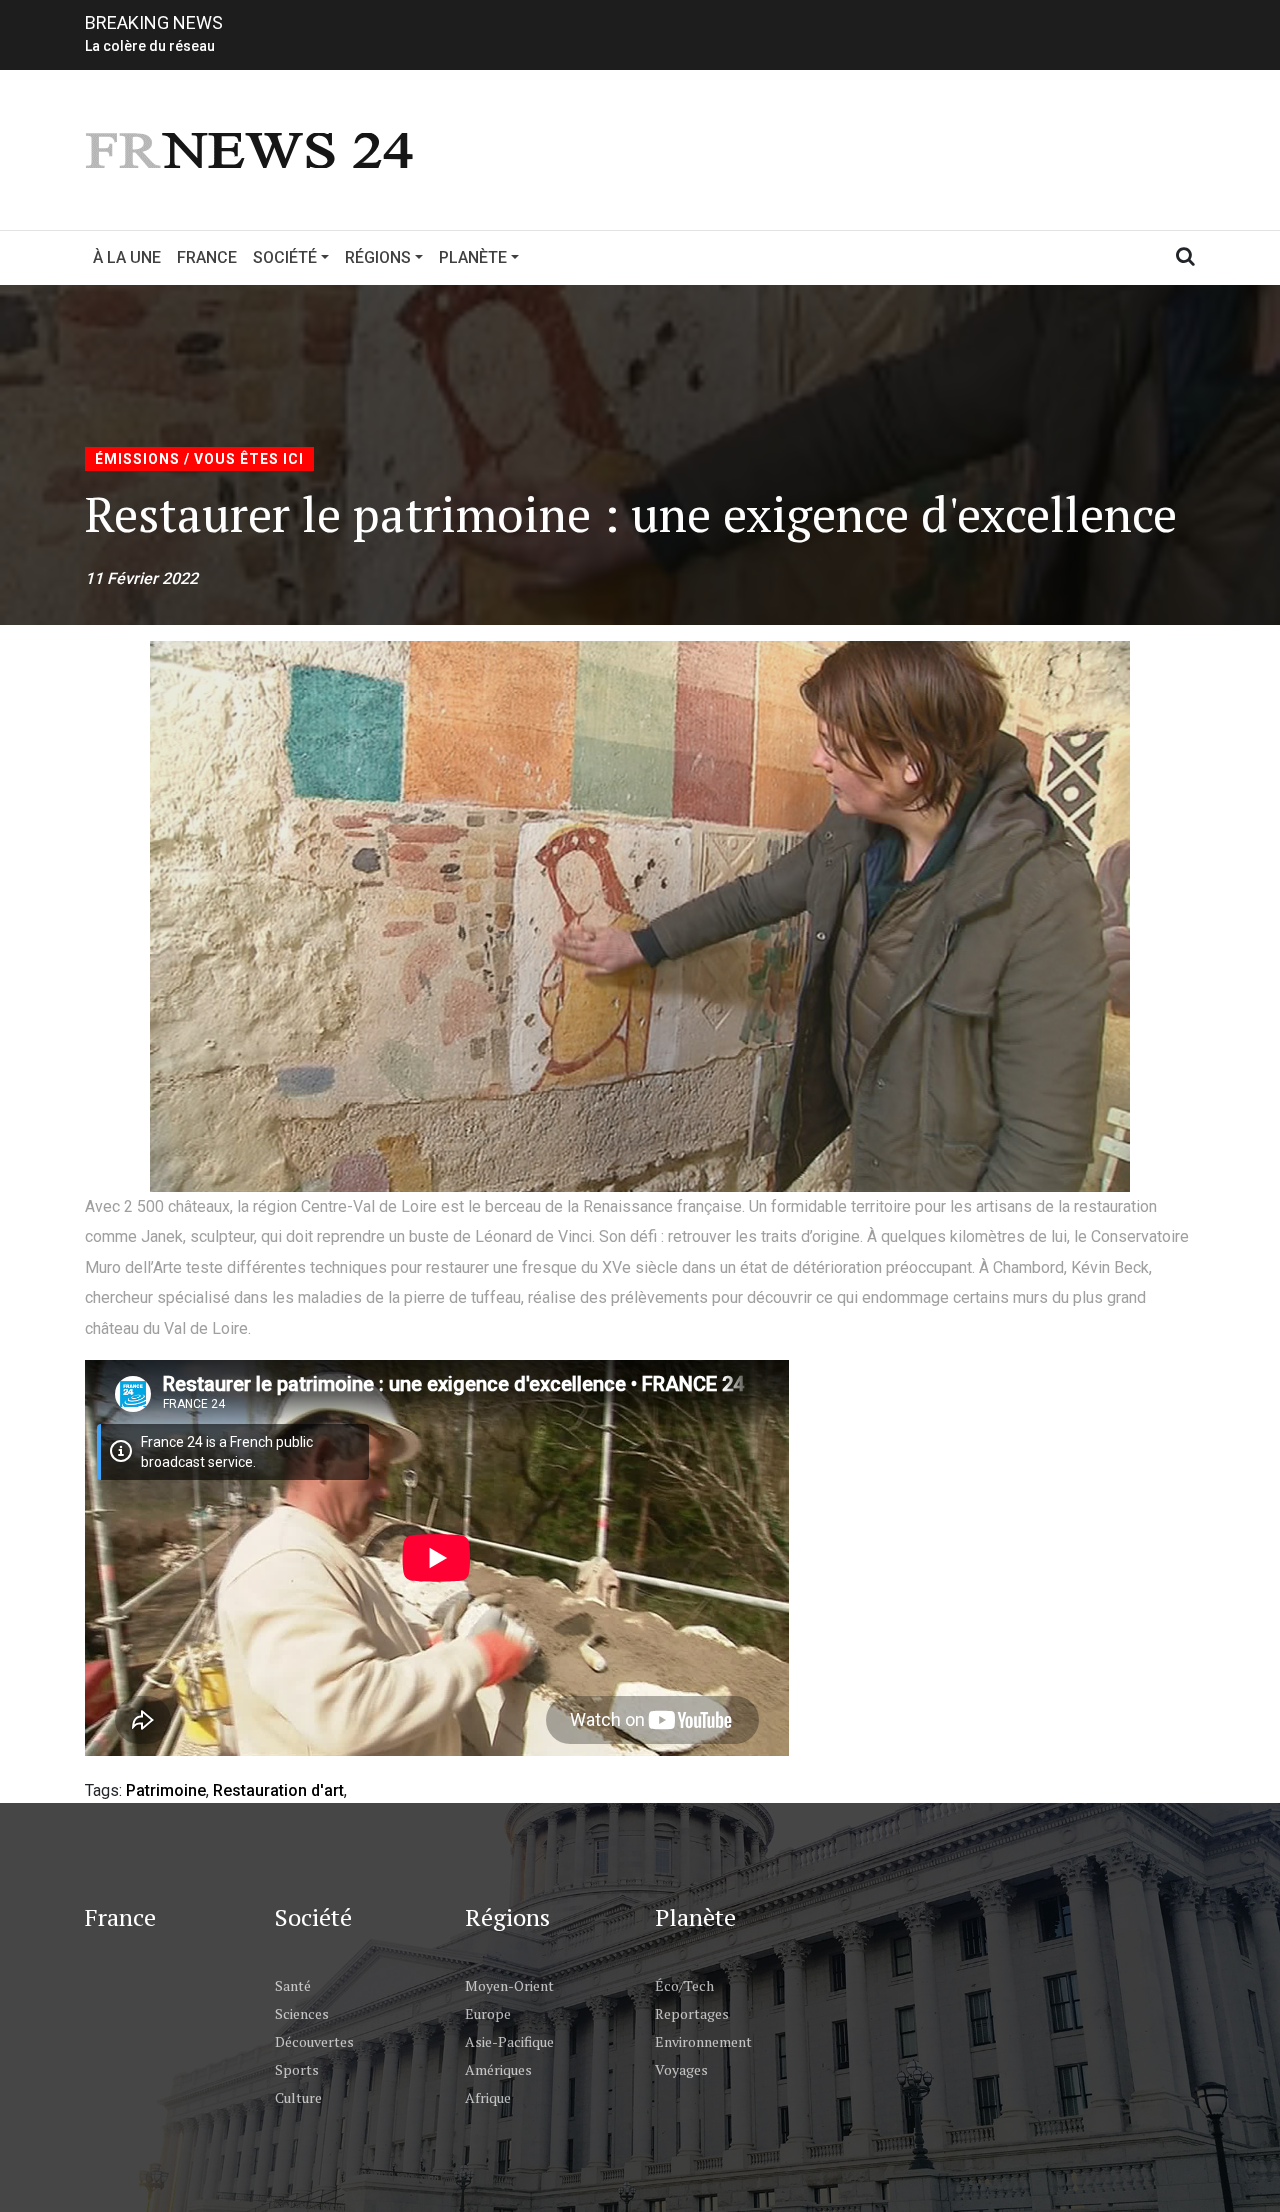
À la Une (127, 257)
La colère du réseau (150, 46)
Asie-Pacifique (509, 2041)
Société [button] (285, 257)
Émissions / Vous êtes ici (199, 459)
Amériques (498, 2069)
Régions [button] (378, 257)
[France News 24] (252, 148)
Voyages (681, 2069)
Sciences (302, 2013)
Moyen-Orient (509, 1985)
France (207, 257)
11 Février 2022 (141, 578)
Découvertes (314, 2041)
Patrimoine (166, 1790)
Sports (297, 2069)
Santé (293, 1985)
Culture (298, 2097)
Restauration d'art (278, 1790)
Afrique (488, 2097)
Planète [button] (473, 257)
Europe (488, 2013)
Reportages (692, 2013)
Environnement (703, 2041)
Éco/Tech (684, 1985)
